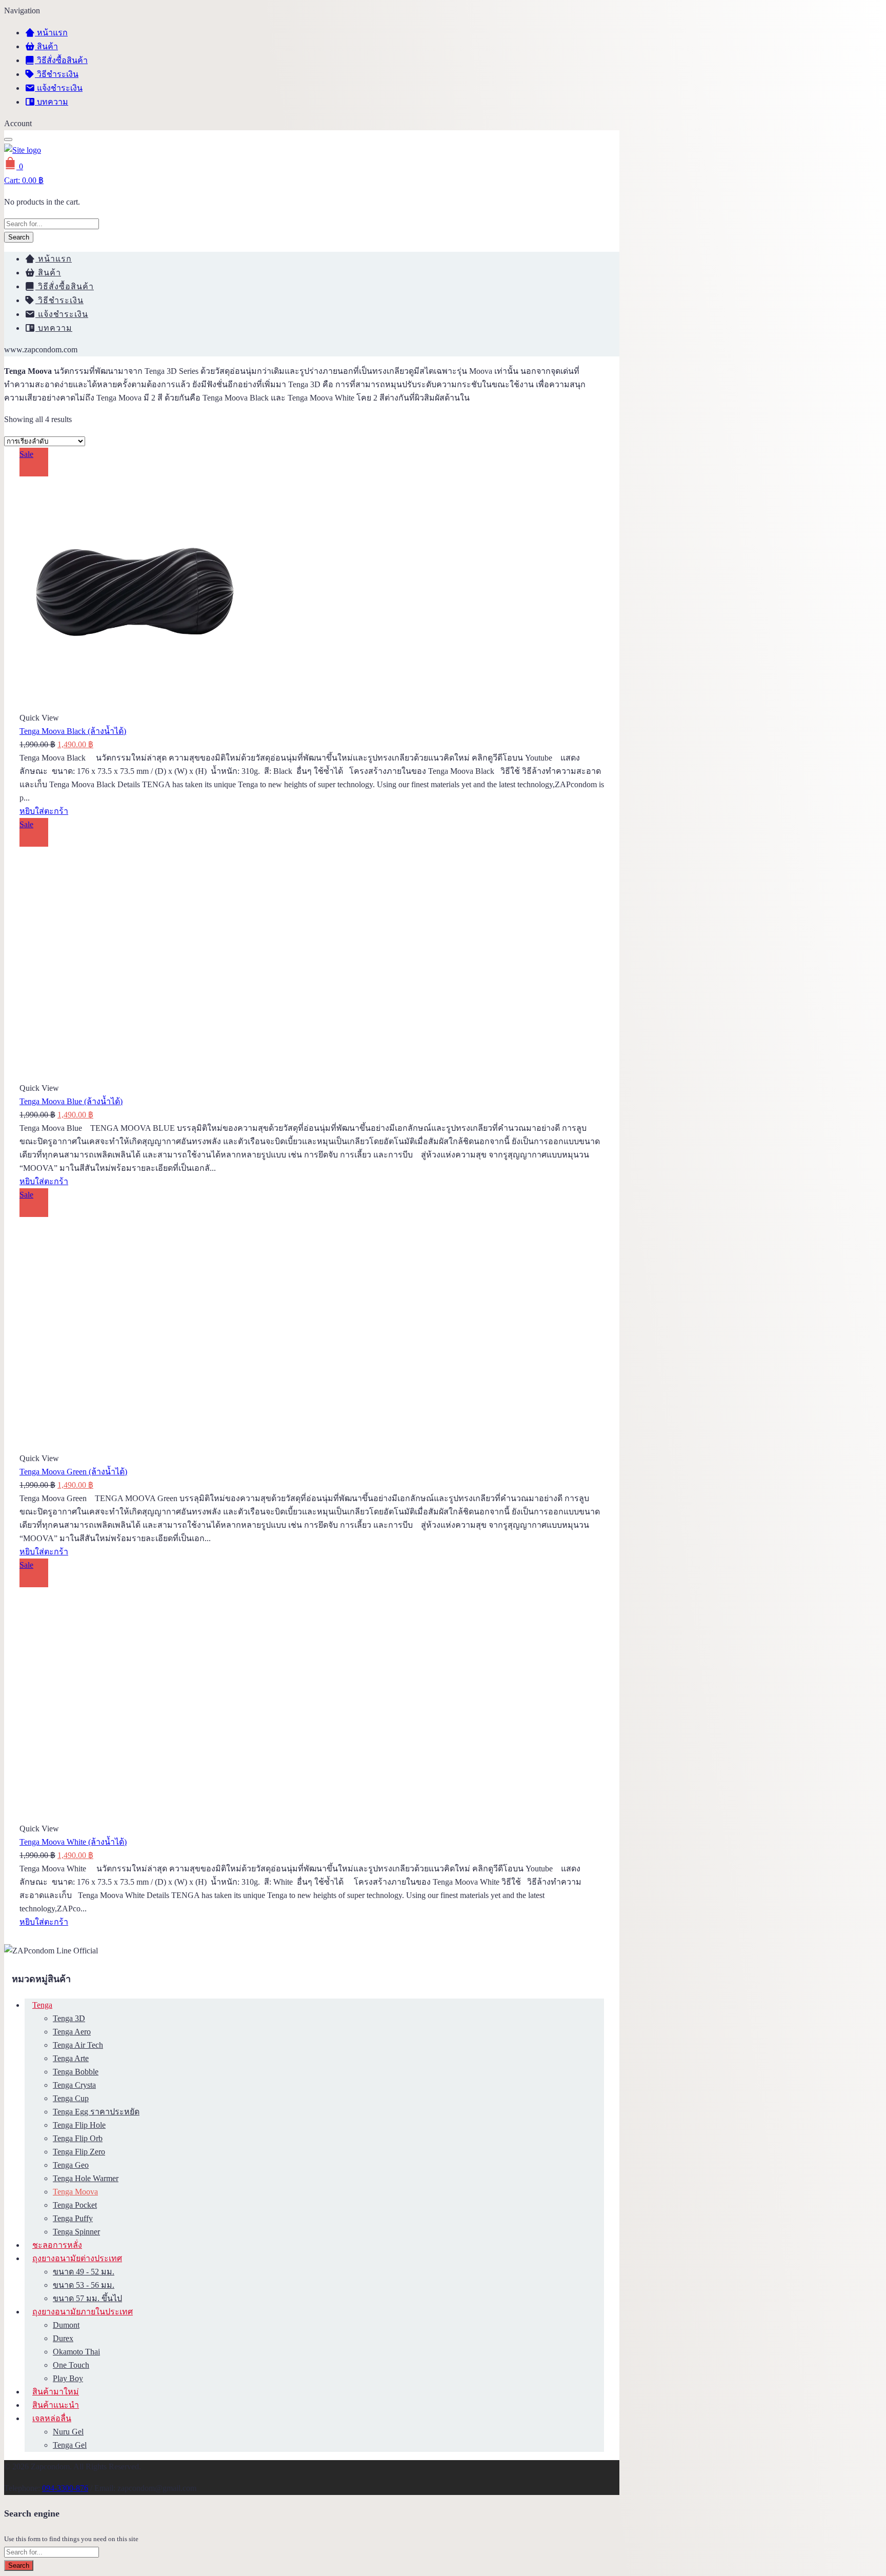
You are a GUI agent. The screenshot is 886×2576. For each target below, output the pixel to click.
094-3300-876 (65, 2488)
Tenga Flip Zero (79, 2152)
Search (19, 237)
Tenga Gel (70, 2445)
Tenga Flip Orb (78, 2138)
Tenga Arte (71, 2058)
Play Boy (68, 2378)
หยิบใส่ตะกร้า (44, 811)
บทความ (52, 102)
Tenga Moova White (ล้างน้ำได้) (73, 1842)
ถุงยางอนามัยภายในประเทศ (83, 2312)
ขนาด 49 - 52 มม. (84, 2272)
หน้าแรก (51, 33)
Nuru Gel (68, 2432)
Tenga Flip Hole (79, 2125)
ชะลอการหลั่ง (57, 2245)
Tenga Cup (71, 2098)
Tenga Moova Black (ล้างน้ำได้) (73, 731)
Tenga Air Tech (78, 2045)
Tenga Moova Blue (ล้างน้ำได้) (71, 1101)
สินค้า (46, 46)
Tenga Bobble (76, 2072)
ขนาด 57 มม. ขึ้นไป (87, 2298)
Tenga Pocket (75, 2205)
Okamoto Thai (76, 2352)
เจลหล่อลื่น (52, 2418)
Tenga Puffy (73, 2218)
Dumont (66, 2325)
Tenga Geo (71, 2165)
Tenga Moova (75, 2192)
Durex (63, 2338)
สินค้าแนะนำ (56, 2405)
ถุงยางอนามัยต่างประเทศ (77, 2258)
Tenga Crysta (74, 2085)
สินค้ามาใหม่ (56, 2392)
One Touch (71, 2365)
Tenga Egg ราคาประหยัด (96, 2112)
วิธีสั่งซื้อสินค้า (61, 60)
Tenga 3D (69, 2018)
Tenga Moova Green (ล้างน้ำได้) (73, 1472)
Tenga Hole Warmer (86, 2178)
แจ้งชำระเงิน (59, 88)
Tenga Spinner (76, 2232)
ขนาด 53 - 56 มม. (84, 2285)
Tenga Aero (72, 2032)
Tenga (42, 2005)
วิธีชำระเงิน (57, 74)
